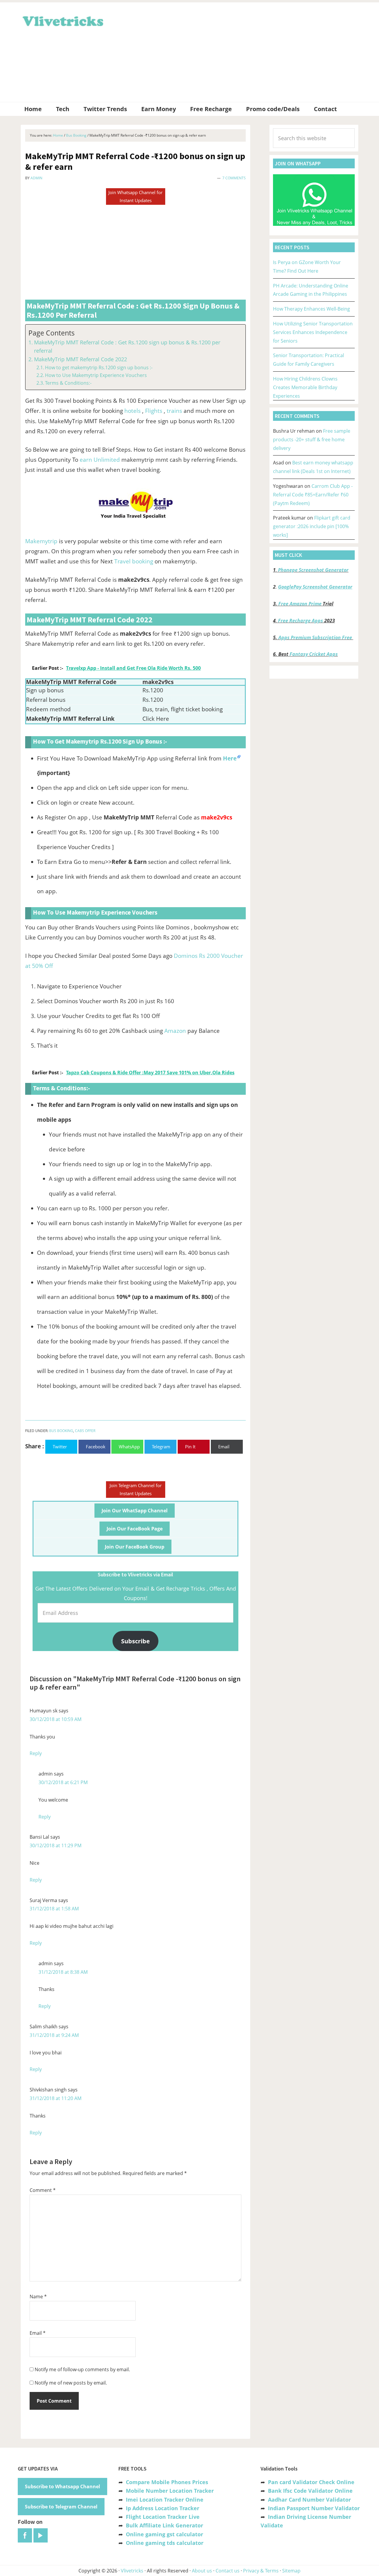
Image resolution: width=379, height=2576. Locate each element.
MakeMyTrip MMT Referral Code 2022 (81, 359)
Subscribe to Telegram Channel (61, 2507)
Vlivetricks (62, 20)
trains (174, 411)
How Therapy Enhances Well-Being (311, 309)
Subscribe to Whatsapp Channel (62, 2486)
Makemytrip (41, 541)
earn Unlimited (100, 460)
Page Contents (52, 333)
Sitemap (291, 2571)
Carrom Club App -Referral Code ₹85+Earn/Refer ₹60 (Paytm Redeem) (313, 495)
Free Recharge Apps (301, 621)
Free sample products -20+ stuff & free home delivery (312, 440)
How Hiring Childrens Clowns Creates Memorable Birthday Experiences (305, 387)
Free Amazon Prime (300, 604)
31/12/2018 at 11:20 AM (56, 2098)
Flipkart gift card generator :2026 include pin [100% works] (312, 526)
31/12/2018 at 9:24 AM (54, 2035)
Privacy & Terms (261, 2571)
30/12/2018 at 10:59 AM (56, 1719)
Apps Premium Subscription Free (316, 637)
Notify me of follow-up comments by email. (82, 2369)
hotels (133, 411)
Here (230, 758)
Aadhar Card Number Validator (309, 2500)
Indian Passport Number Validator (314, 2508)
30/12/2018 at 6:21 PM (63, 1782)
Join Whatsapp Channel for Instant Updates (135, 196)
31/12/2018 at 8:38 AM (63, 1972)
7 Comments (234, 178)
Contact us (228, 2571)
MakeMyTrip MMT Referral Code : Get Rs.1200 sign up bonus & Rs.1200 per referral (127, 347)
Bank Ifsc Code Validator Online (310, 2491)
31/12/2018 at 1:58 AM (54, 1909)
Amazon (175, 1031)
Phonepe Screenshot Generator (313, 570)
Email (38, 2333)
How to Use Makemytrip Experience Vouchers (96, 375)
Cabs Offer (85, 1431)
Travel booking (134, 561)
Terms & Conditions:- (68, 383)
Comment (43, 2190)
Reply (36, 1753)
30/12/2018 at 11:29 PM (56, 1845)
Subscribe (135, 1641)
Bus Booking (61, 1431)
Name (38, 2297)
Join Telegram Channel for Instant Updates (136, 1489)
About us (202, 2571)
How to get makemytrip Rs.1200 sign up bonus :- (99, 367)
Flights (154, 411)
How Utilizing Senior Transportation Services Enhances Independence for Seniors (313, 332)
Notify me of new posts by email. (71, 2383)
